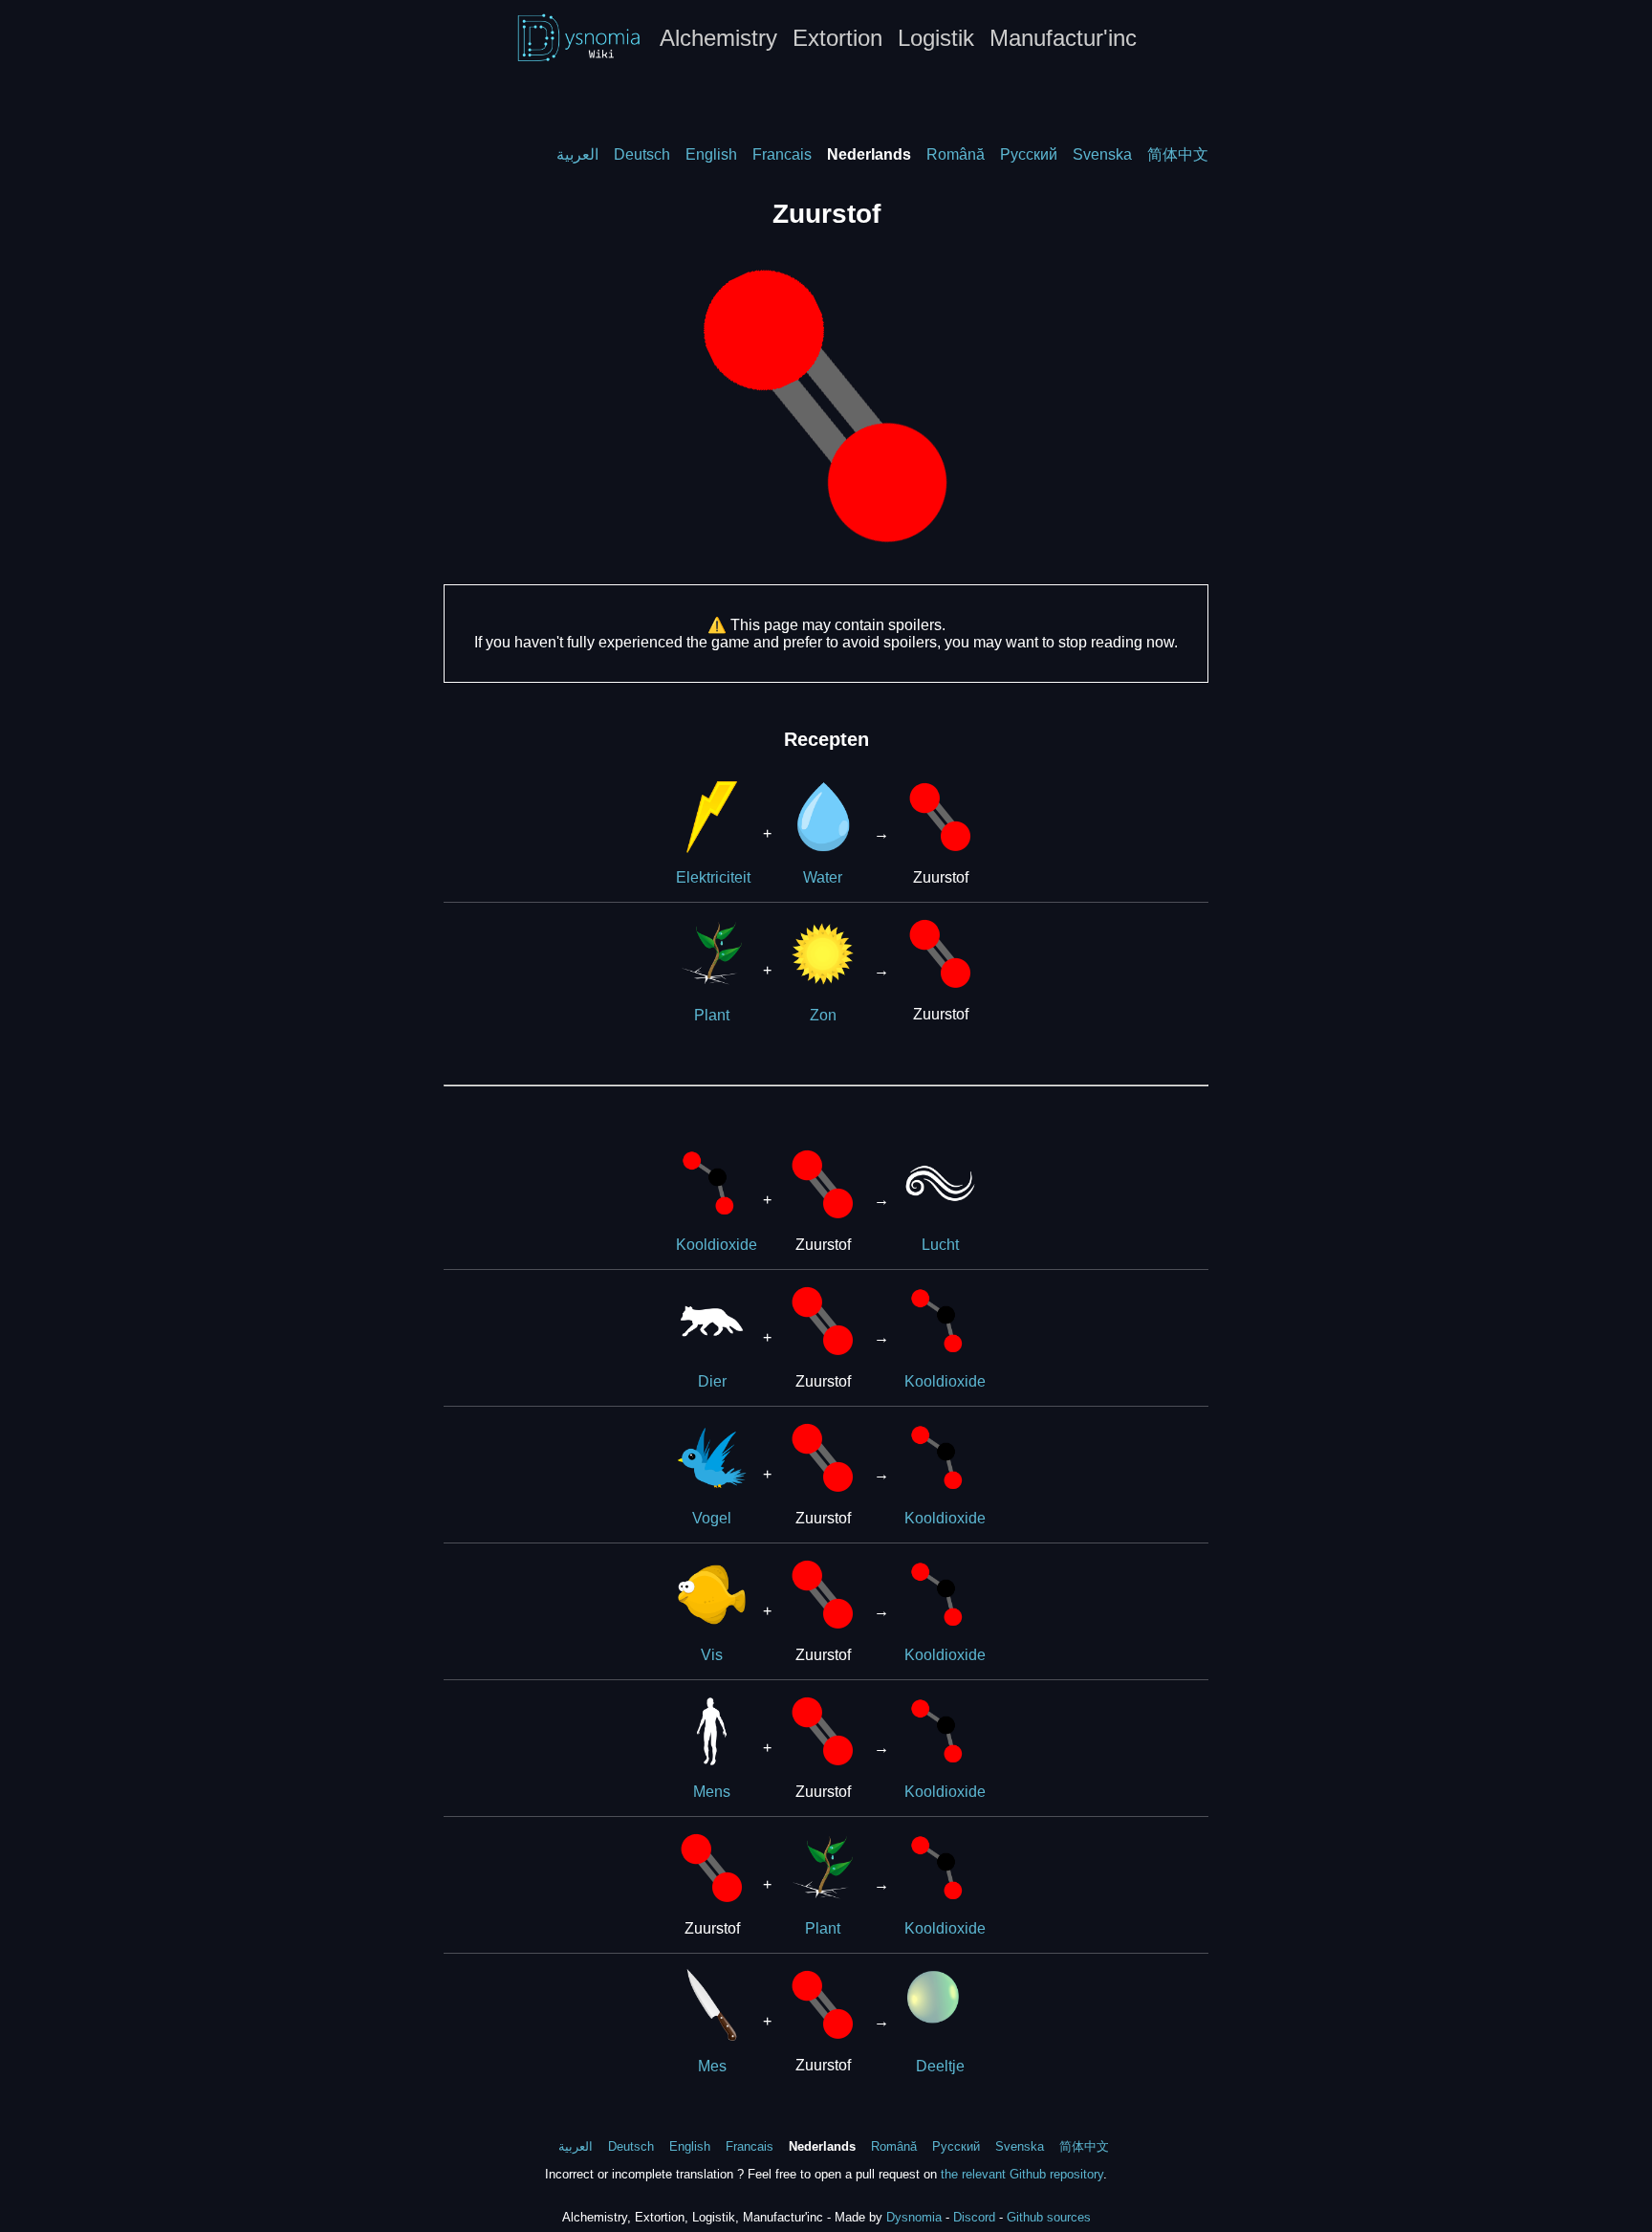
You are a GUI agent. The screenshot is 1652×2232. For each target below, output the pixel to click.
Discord (974, 2217)
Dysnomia (914, 2217)
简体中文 (1178, 154)
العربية (577, 154)
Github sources (1049, 2217)
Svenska (1102, 154)
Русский (1029, 154)
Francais (782, 154)
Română (956, 154)
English (711, 154)
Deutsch (642, 154)
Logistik (936, 38)
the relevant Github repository (1022, 2174)
